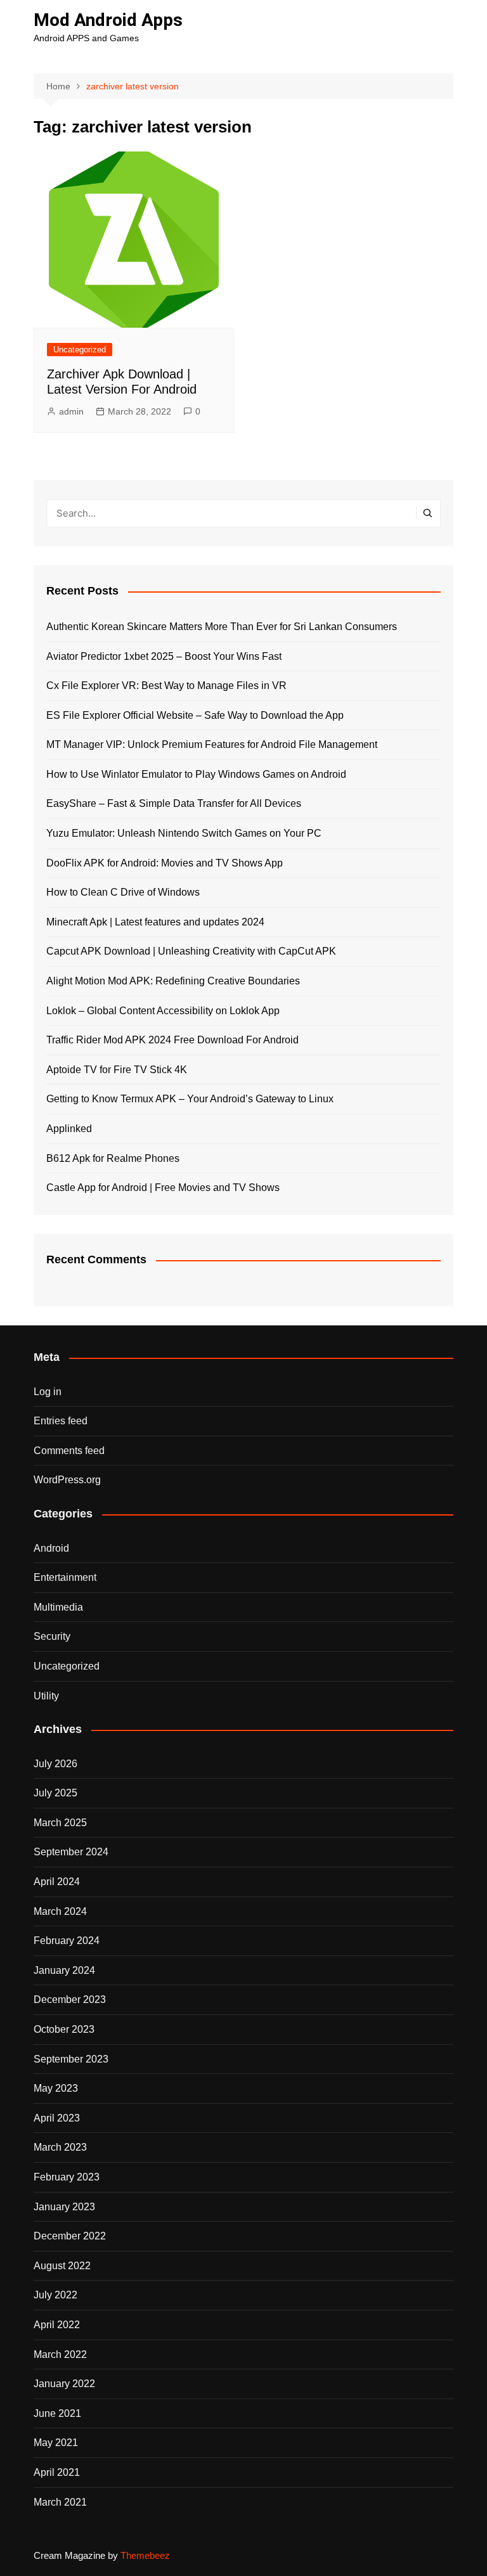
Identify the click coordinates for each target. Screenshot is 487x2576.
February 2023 (67, 2177)
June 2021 (57, 2413)
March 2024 (60, 1911)
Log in (48, 1392)
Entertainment (65, 1577)
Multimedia (58, 1607)
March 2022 (60, 2354)
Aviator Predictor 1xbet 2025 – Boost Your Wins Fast (164, 656)
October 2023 (64, 2029)
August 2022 (62, 2266)
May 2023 (56, 2088)
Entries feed (61, 1421)
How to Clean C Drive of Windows (123, 892)
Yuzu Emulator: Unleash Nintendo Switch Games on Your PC (184, 833)
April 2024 (57, 1882)
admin (71, 411)
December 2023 (70, 2000)
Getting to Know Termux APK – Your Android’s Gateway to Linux (190, 1099)
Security (52, 1636)
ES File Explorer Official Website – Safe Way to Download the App (195, 715)
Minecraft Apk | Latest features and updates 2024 (155, 922)
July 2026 (55, 1764)
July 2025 (55, 1793)
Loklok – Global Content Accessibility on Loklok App (163, 1011)
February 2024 (67, 1941)
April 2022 (57, 2325)
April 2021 (57, 2472)
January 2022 (64, 2384)
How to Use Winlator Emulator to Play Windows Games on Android (196, 774)
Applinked (69, 1129)
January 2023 (64, 2207)
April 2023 (57, 2118)
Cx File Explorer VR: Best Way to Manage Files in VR (166, 686)
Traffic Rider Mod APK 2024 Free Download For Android (172, 1040)
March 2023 (60, 2147)
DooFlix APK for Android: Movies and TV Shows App (165, 863)
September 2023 (71, 2059)
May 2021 (56, 2443)
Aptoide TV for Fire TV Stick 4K (117, 1070)
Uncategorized (80, 350)
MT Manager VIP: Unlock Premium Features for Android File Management (212, 744)
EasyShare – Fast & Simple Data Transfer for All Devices (174, 803)
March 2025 (60, 1823)
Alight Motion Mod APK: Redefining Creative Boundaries (173, 981)
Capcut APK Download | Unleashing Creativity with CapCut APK (191, 951)
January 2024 (64, 1970)
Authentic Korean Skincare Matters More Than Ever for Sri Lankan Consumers (222, 627)
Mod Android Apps (108, 20)
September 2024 (71, 1852)
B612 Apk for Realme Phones (113, 1158)
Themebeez (145, 2555)
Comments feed (69, 1451)
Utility (46, 1696)
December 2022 (70, 2236)
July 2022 (55, 2295)
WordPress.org (67, 1480)
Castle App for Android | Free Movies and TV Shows (163, 1188)
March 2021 (60, 2502)
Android (51, 1548)
